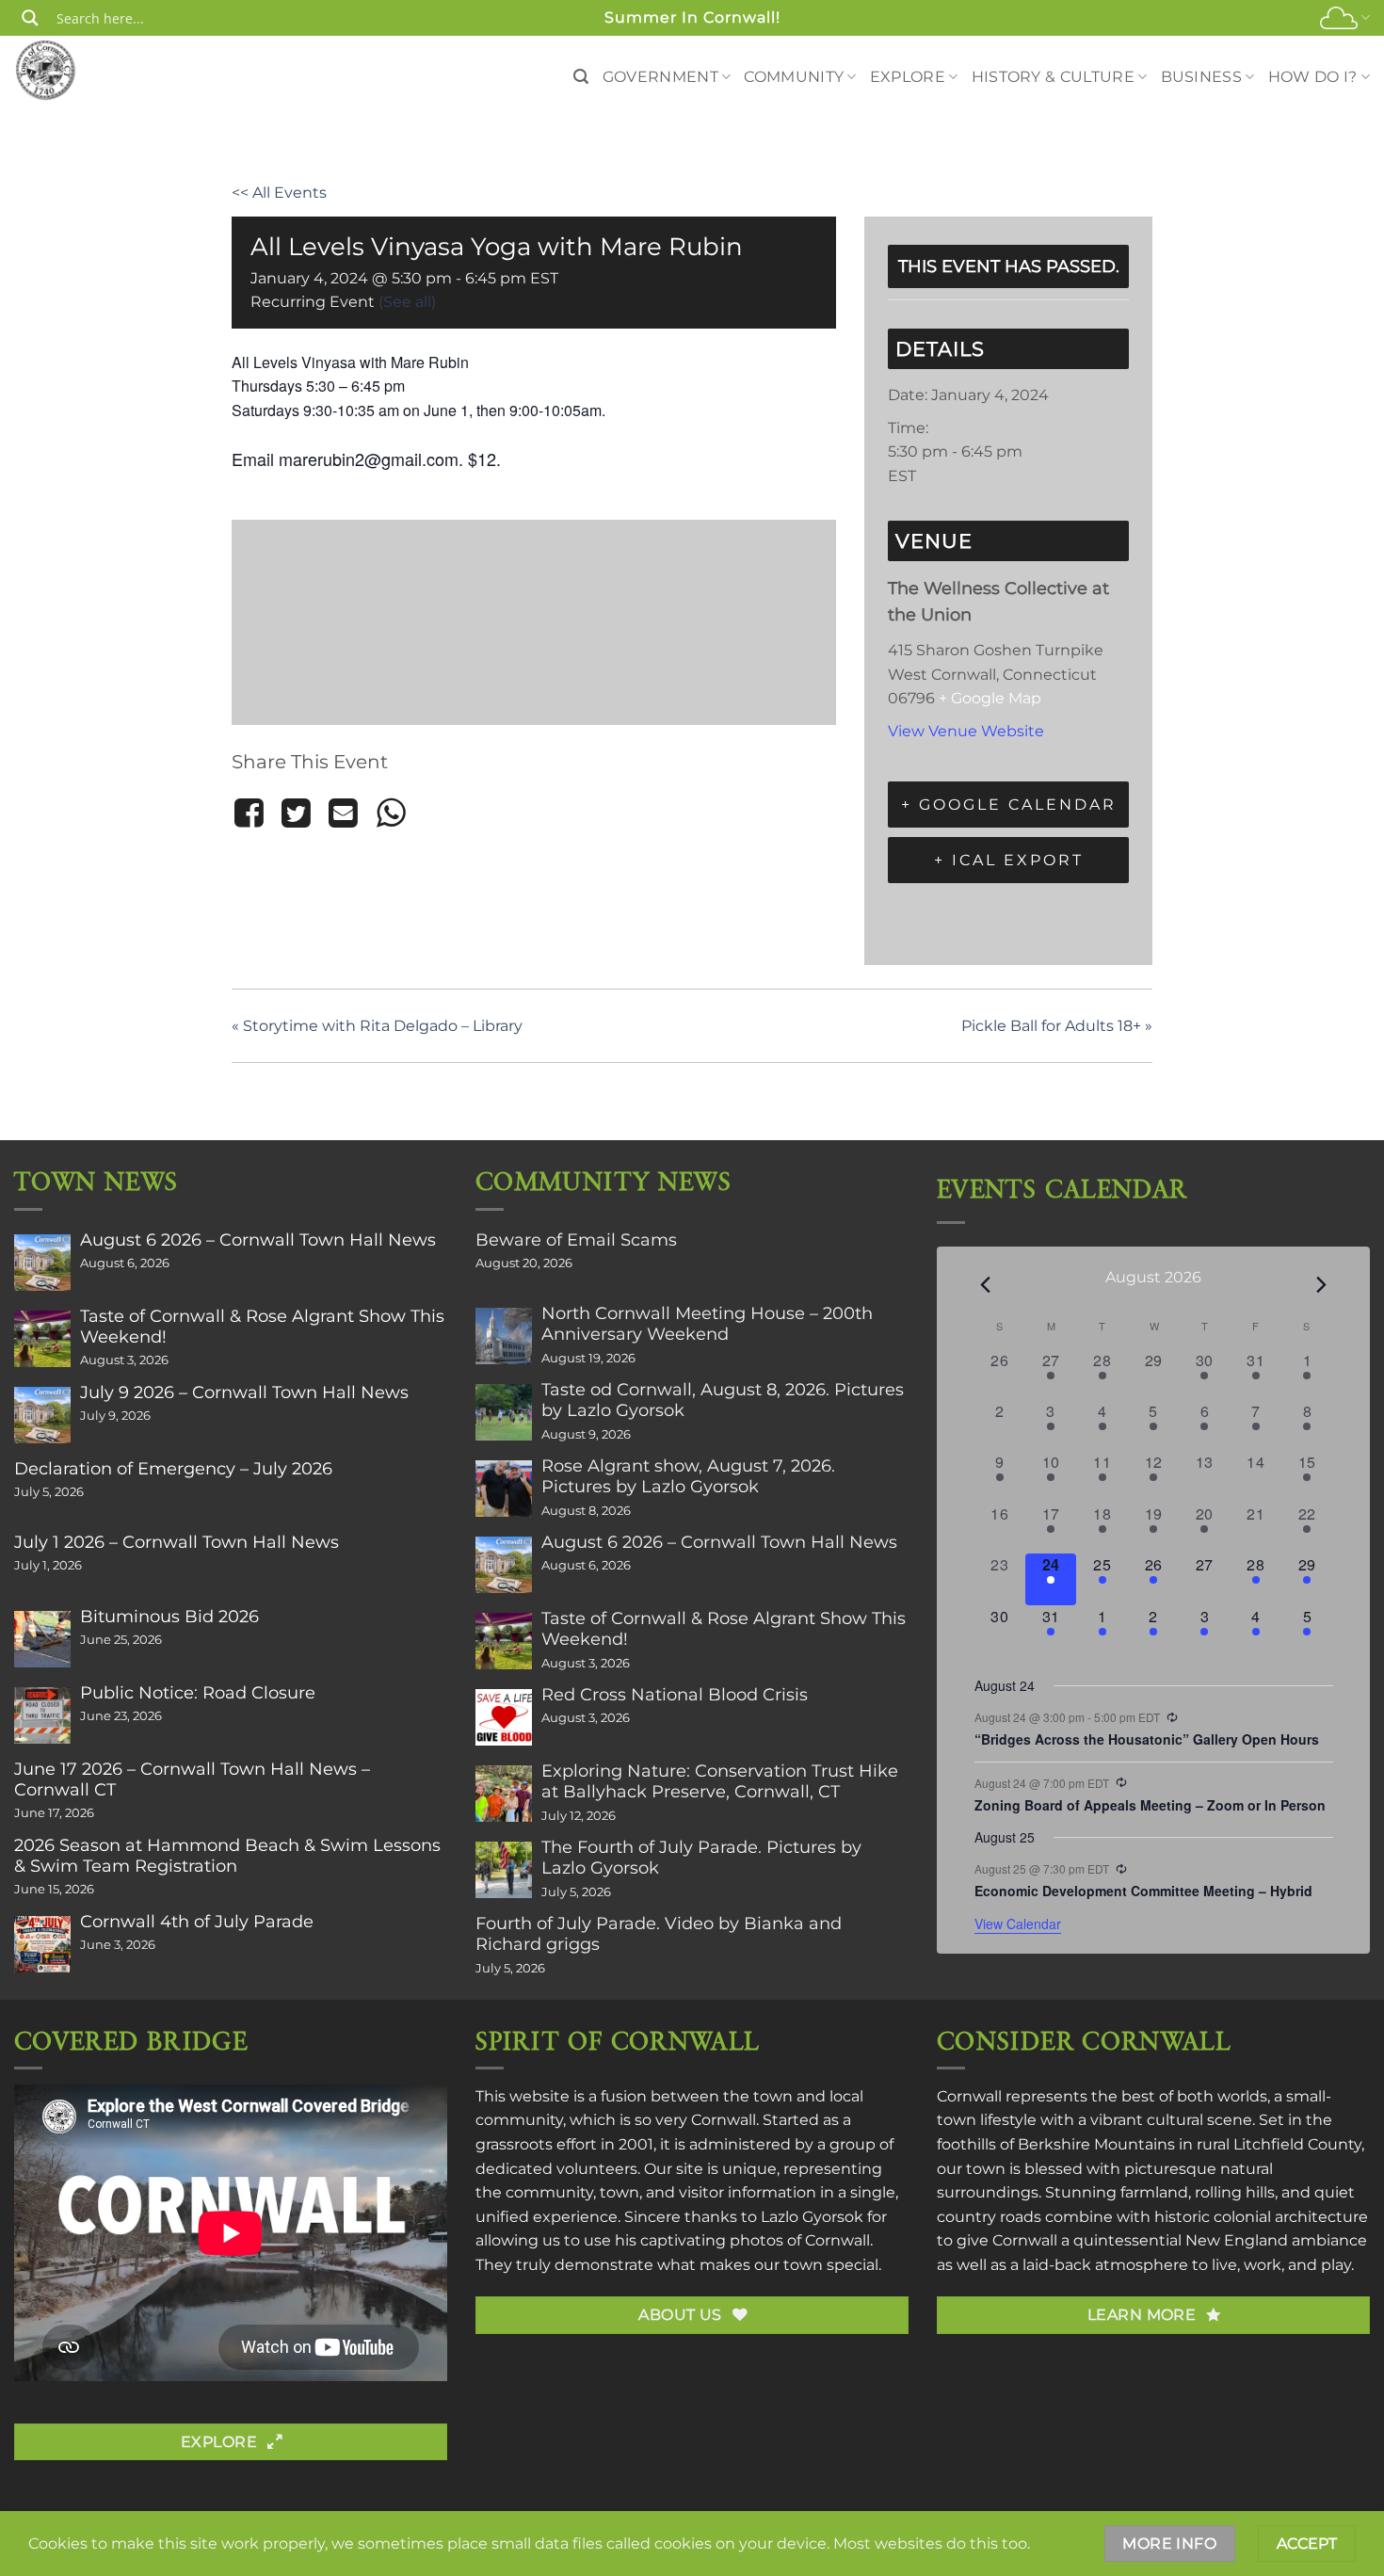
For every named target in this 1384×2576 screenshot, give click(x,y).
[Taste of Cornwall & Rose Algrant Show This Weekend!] (42, 1339)
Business (1202, 77)
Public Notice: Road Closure (198, 1693)
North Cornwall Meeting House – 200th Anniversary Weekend (707, 1324)
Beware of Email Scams (576, 1240)
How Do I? (1313, 77)
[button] (581, 77)
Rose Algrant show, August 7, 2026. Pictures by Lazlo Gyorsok (688, 1476)
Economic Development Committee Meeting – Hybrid (1143, 1891)
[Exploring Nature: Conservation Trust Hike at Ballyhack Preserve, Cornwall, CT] (504, 1794)
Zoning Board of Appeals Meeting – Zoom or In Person (1150, 1805)
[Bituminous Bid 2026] (42, 1639)
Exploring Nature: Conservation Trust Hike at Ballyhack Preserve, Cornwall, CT (720, 1781)
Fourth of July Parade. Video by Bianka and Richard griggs (659, 1934)
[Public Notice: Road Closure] (42, 1715)
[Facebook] (252, 813)
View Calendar (1018, 1924)
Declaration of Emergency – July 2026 (173, 1469)
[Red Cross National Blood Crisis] (504, 1717)
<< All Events (279, 193)
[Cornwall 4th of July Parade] (42, 1944)
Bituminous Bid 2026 (169, 1617)
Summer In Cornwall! (692, 17)
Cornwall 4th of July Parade (197, 1922)
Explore (908, 77)
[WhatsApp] (391, 813)
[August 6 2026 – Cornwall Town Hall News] (42, 1263)
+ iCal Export (1009, 860)
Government (660, 77)
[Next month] (1322, 1284)
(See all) (407, 302)
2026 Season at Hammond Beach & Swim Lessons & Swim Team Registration (227, 1856)
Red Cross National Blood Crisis (675, 1695)
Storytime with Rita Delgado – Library (377, 1026)
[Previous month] (986, 1284)
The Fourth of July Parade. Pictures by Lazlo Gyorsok (701, 1858)
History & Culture (1053, 77)
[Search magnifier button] (30, 18)
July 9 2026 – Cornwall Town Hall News (244, 1393)
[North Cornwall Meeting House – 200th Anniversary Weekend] (504, 1336)
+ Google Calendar (1009, 805)
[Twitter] (296, 813)
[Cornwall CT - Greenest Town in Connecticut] (81, 70)
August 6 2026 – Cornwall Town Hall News (258, 1240)
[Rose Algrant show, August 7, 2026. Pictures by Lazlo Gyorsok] (504, 1489)
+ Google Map (990, 698)
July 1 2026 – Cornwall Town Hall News (177, 1542)
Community (794, 77)
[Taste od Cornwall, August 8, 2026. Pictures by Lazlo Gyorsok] (504, 1412)
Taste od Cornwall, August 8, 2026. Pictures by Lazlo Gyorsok (723, 1400)
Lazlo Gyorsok (812, 2217)
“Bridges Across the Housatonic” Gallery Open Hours (1147, 1739)
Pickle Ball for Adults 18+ (1057, 1026)
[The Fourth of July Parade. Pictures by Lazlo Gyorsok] (504, 1870)
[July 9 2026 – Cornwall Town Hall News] (42, 1415)
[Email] (344, 813)
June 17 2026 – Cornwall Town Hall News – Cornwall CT (192, 1779)
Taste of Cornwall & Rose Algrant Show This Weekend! (262, 1327)
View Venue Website (966, 731)
